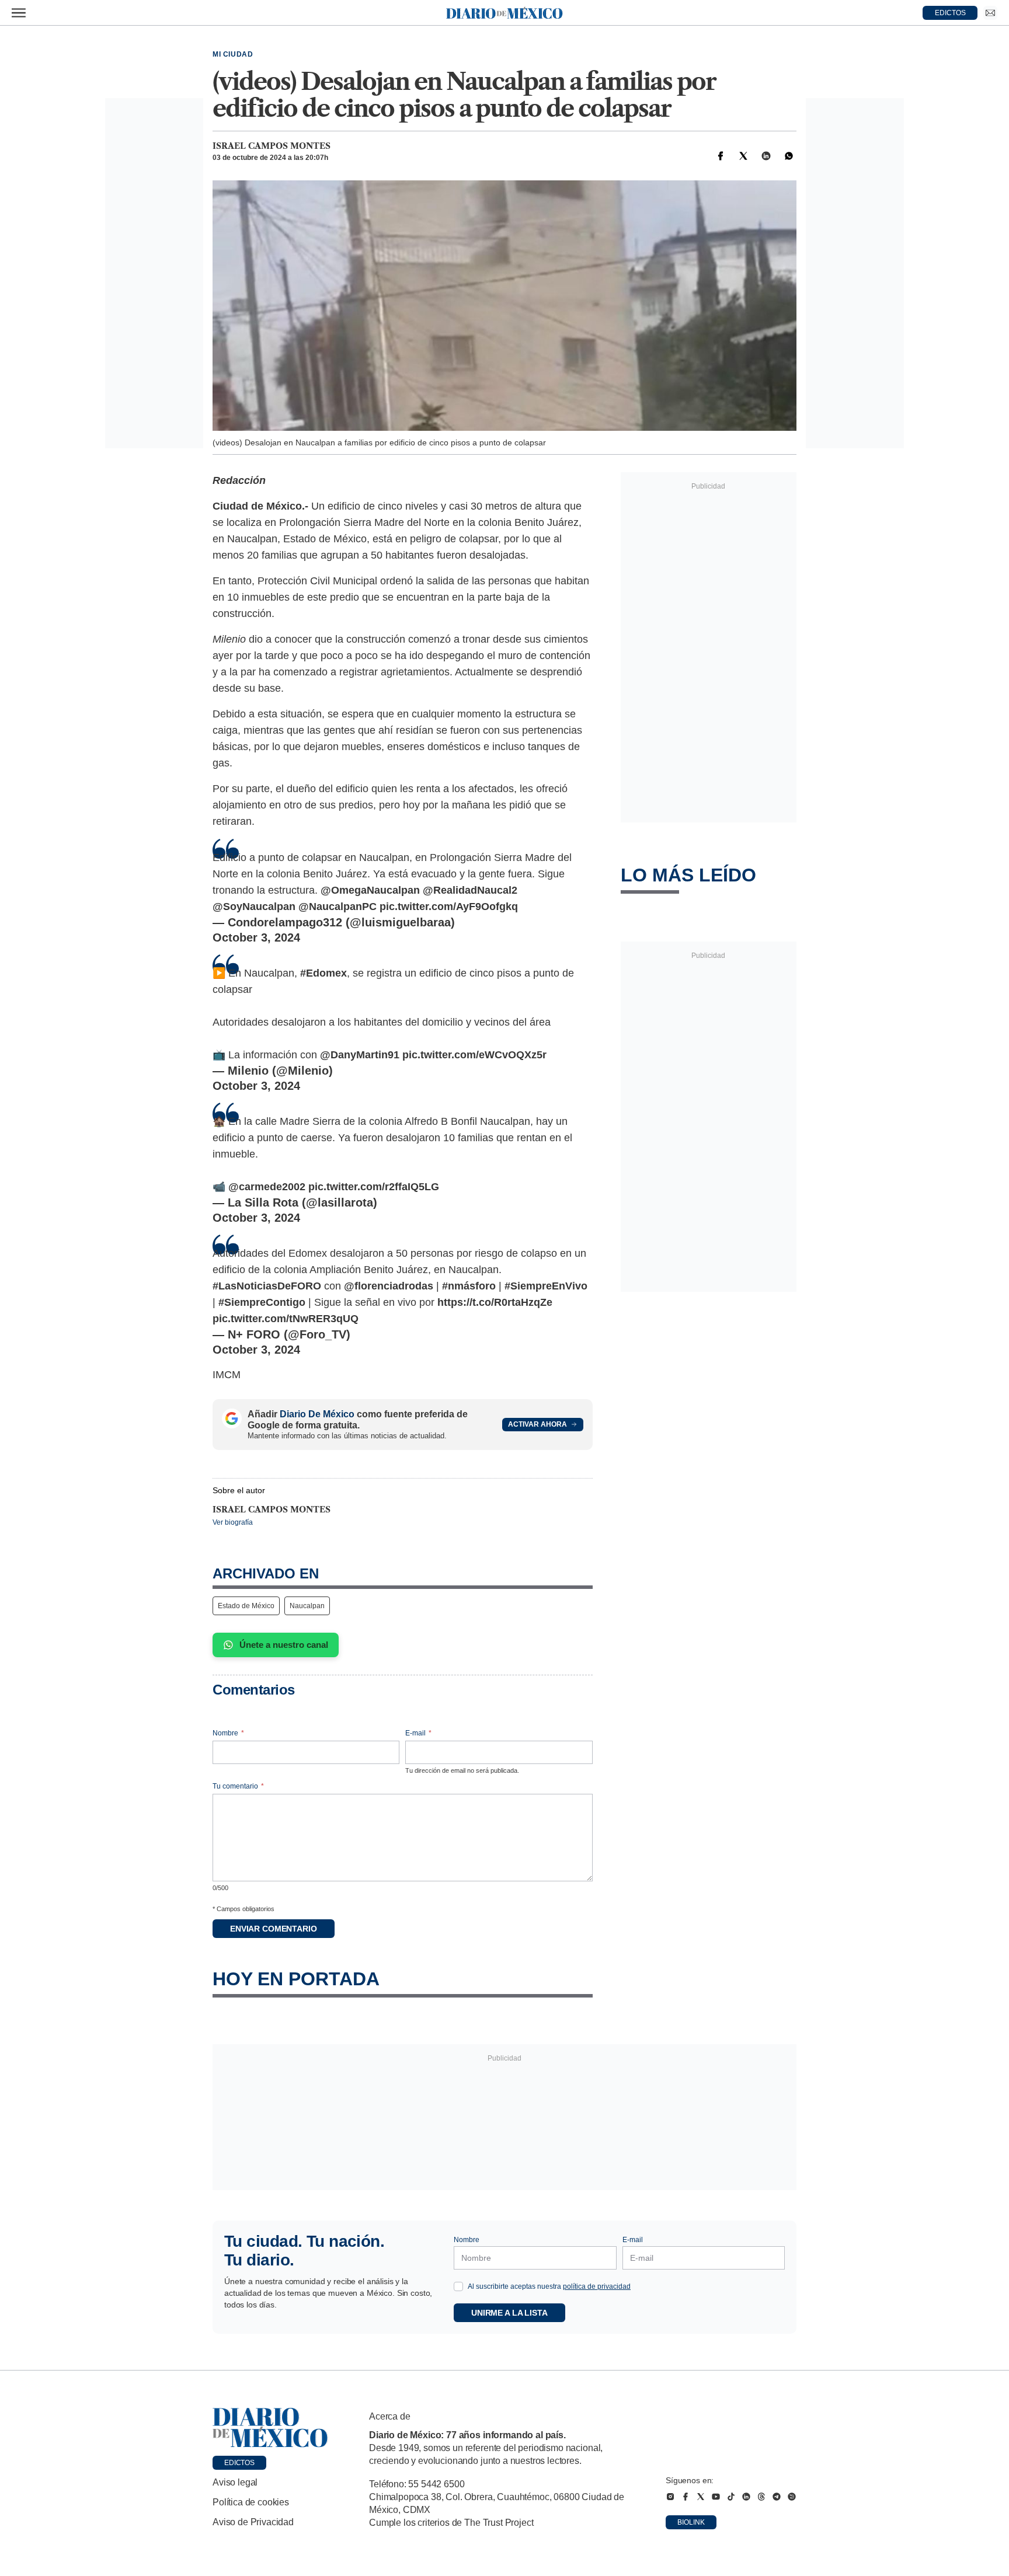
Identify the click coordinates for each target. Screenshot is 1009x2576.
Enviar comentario (274, 1929)
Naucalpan (307, 1606)
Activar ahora (537, 1424)
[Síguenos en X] (701, 2497)
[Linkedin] (766, 156)
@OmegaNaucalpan (370, 890)
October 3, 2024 (256, 937)
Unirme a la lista (509, 2313)
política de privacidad (597, 2286)
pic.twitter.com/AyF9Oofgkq (449, 907)
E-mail (418, 1733)
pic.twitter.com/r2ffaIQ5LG (374, 1187)
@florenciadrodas (389, 1286)
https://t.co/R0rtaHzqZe (495, 1302)
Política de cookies (251, 2502)
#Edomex (323, 973)
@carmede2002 (267, 1187)
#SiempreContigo (262, 1302)
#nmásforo (469, 1286)
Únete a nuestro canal (284, 1645)
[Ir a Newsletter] (990, 13)
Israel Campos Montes (272, 146)
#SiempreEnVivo (546, 1286)
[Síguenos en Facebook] (686, 2497)
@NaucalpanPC (338, 907)
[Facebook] (721, 156)
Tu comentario (238, 1786)
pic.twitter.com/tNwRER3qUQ (286, 1319)
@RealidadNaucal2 (470, 890)
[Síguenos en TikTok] (731, 2497)
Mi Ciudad (233, 54)
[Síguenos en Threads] (761, 2497)
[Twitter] (743, 156)
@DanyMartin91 (360, 1055)
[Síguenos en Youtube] (716, 2497)
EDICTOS (950, 13)
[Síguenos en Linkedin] (746, 2497)
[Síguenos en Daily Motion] (792, 2497)
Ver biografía (233, 1522)
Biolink (691, 2522)
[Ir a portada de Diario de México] (270, 2428)
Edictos (239, 2463)
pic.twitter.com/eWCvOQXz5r (474, 1055)
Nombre (228, 1733)
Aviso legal (235, 2482)
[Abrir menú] (19, 13)
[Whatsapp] (789, 156)
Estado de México (246, 1606)
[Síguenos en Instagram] (670, 2497)
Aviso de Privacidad (253, 2522)
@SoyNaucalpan (254, 907)
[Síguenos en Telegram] (777, 2497)
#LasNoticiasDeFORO (267, 1286)
